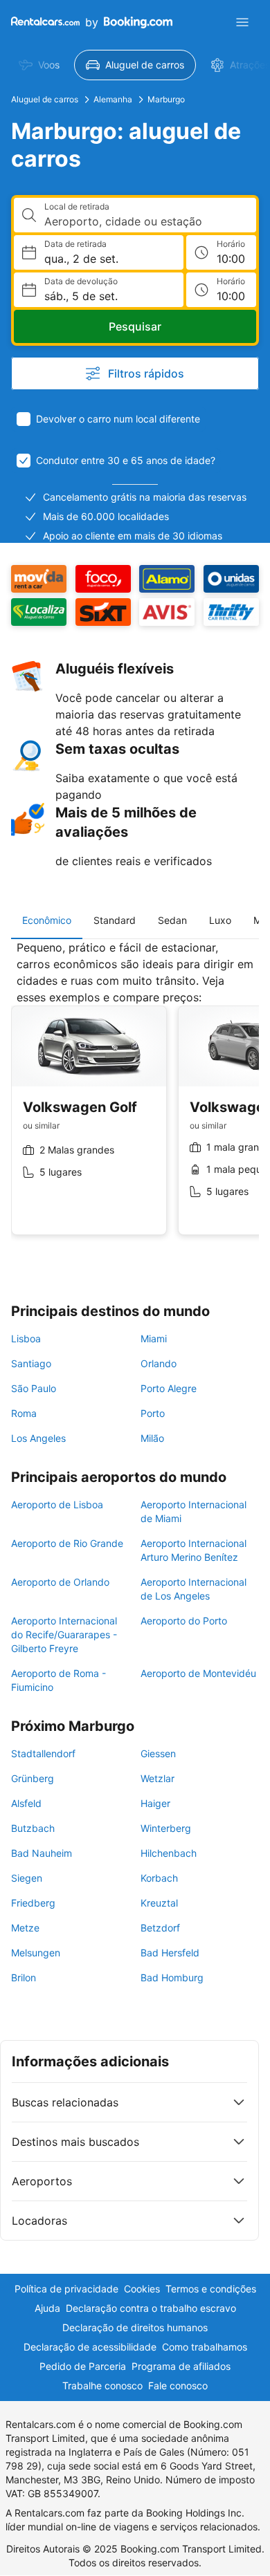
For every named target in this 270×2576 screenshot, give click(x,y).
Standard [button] (115, 920)
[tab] (47, 920)
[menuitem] (39, 65)
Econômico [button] (47, 920)
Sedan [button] (172, 920)
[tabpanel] (135, 1098)
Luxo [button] (220, 920)
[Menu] (242, 22)
